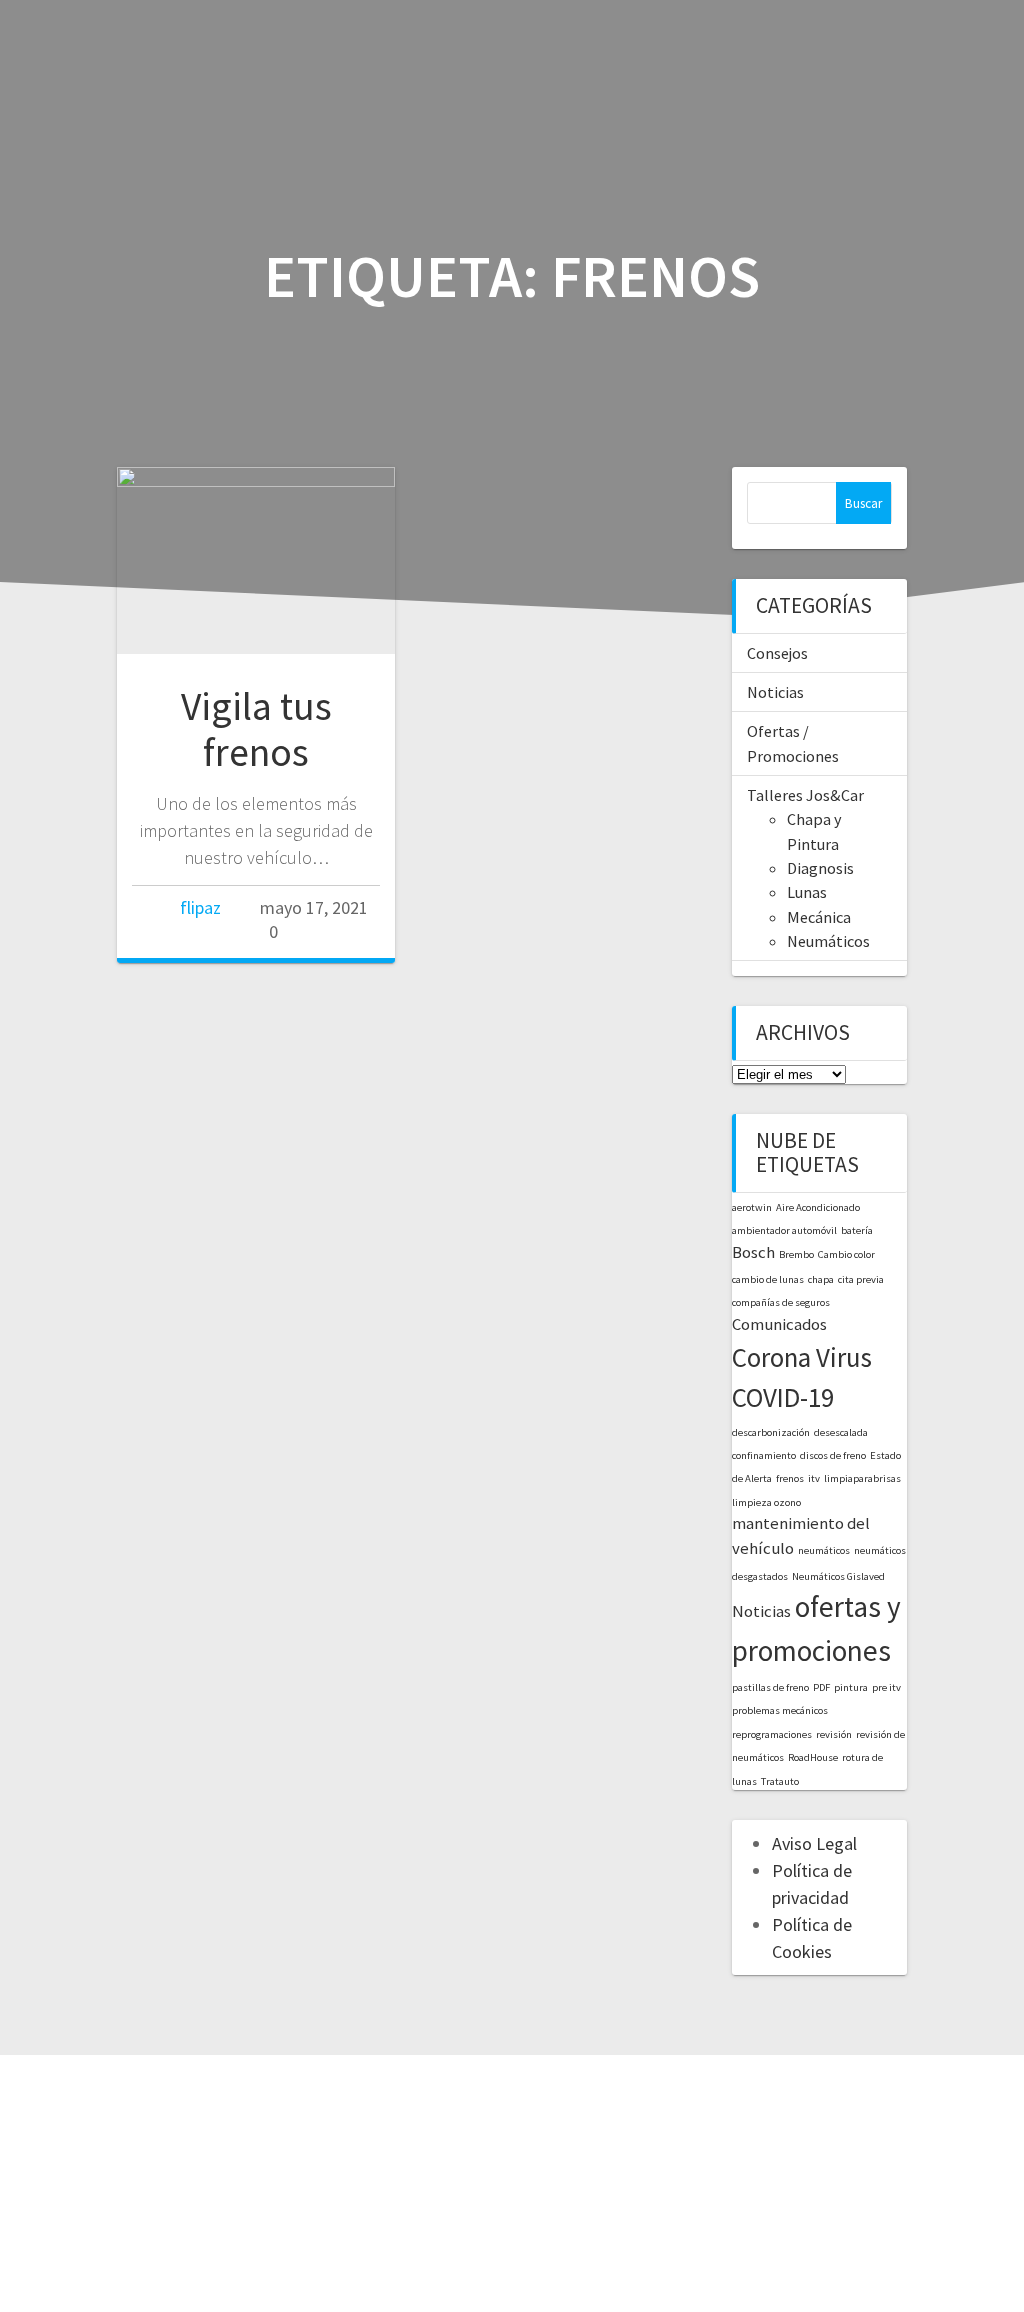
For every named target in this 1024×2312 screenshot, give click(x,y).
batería (857, 1230)
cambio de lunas (768, 1279)
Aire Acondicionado (818, 1207)
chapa (821, 1279)
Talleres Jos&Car (805, 795)
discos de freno (833, 1455)
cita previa (861, 1279)
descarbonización (771, 1432)
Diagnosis (820, 868)
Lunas (807, 892)
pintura (851, 1687)
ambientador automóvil (784, 1230)
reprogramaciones (772, 1734)
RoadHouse (813, 1757)
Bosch (753, 1252)
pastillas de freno (770, 1687)
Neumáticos (828, 941)
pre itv (886, 1687)
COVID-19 (783, 1397)
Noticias (775, 692)
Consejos (777, 653)
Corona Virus (802, 1357)
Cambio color (846, 1254)
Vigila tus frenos (256, 729)
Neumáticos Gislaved (838, 1576)
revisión (834, 1734)
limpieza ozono (766, 1502)
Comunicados (779, 1324)
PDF (821, 1687)
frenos (790, 1478)
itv (814, 1478)
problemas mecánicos (780, 1710)
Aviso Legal (814, 1843)
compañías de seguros (781, 1302)
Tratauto (780, 1781)
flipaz (200, 907)
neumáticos (824, 1550)
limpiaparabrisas (862, 1478)
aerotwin (752, 1207)
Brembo (796, 1254)
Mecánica (819, 917)
